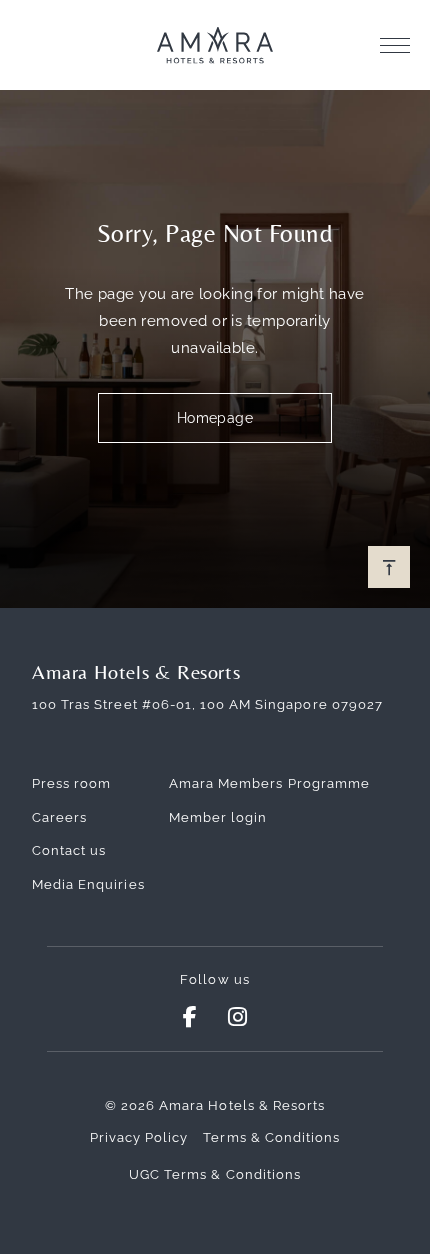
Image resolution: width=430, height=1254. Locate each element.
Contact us (69, 850)
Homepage (215, 418)
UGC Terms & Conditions (215, 1174)
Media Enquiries (88, 884)
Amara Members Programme (269, 783)
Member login (218, 817)
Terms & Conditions (271, 1137)
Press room (71, 783)
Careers (59, 817)
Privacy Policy (139, 1137)
